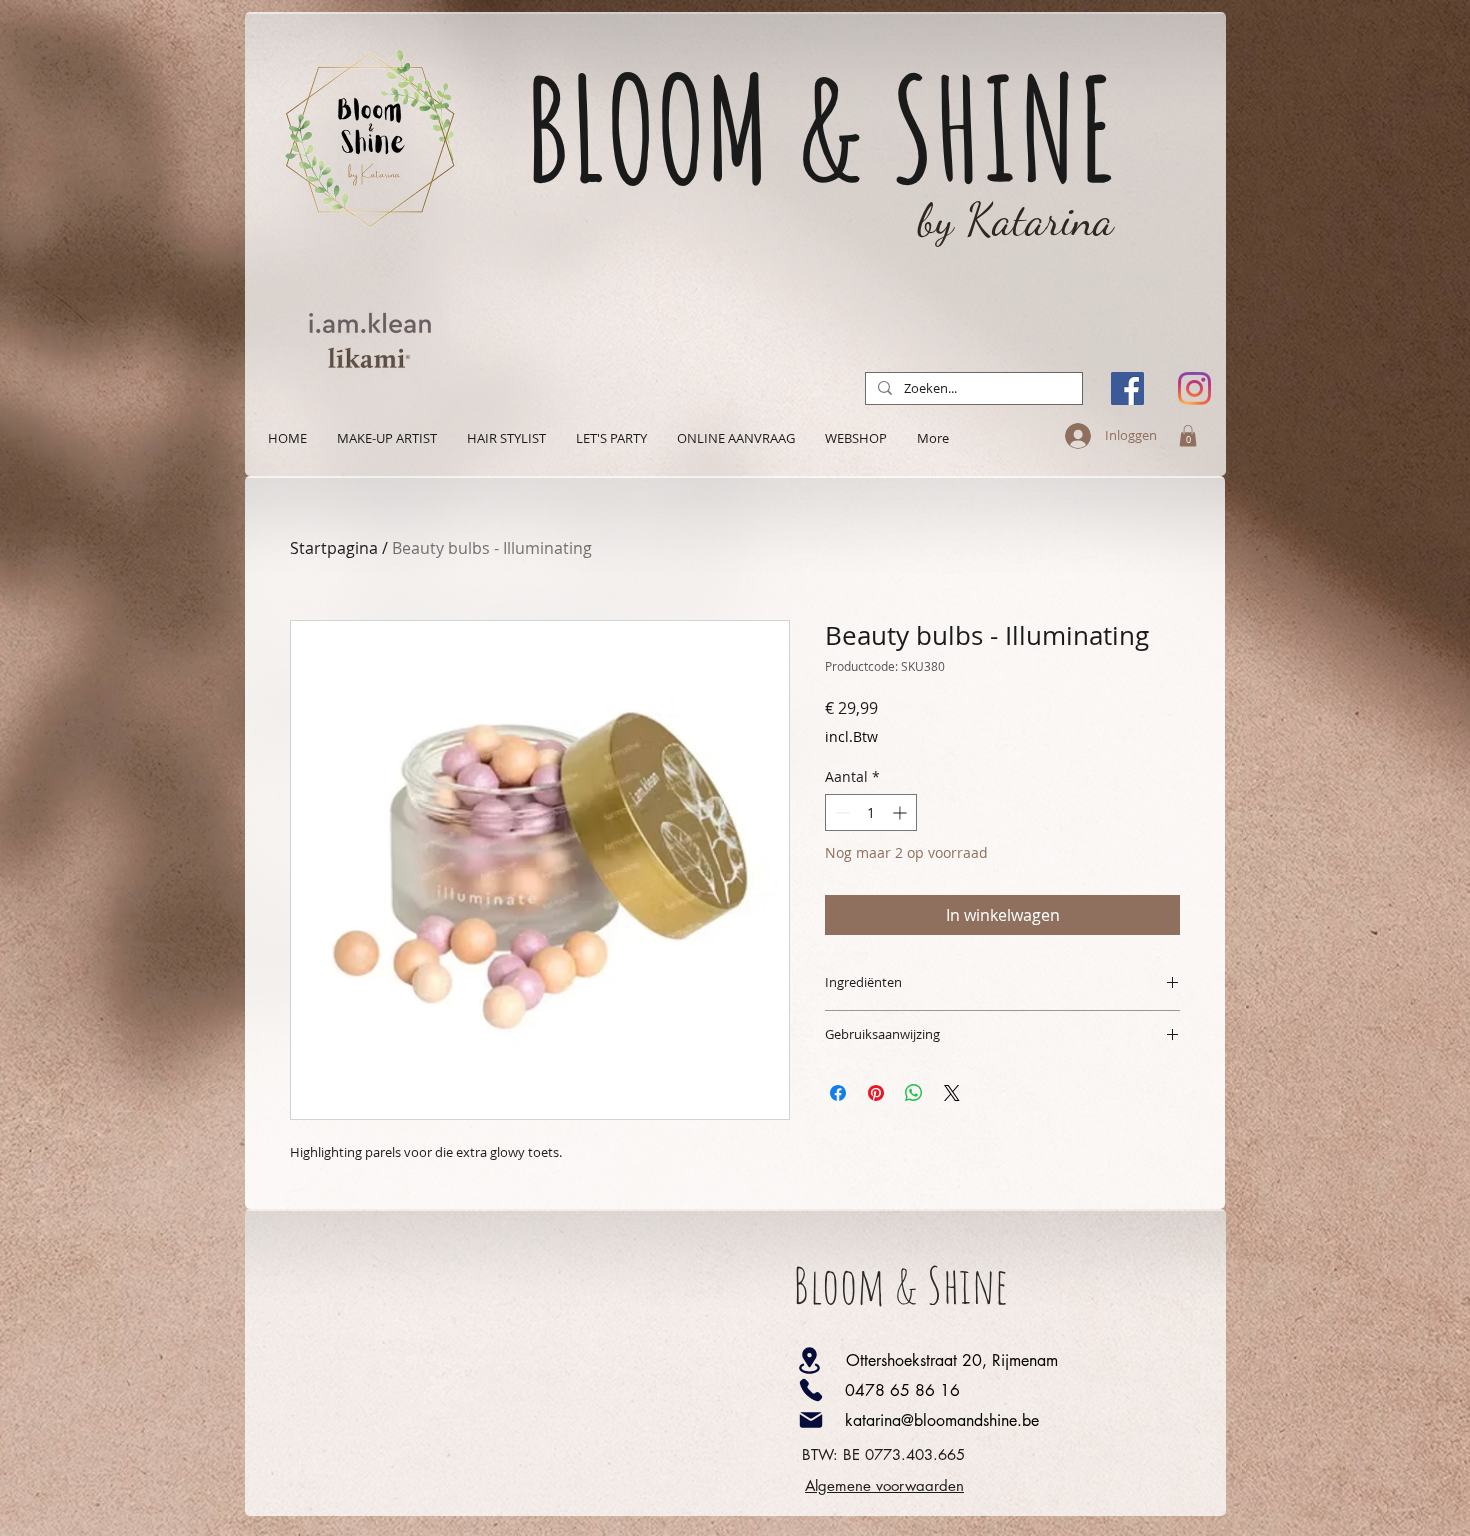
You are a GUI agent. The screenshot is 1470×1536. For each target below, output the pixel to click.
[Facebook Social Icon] (1127, 388)
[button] (1188, 436)
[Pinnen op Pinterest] (876, 1093)
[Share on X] (952, 1093)
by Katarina (1016, 220)
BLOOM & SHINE (821, 127)
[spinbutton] (871, 812)
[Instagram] (1194, 388)
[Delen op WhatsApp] (914, 1093)
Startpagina (334, 548)
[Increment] (901, 812)
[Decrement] (840, 812)
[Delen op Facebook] (838, 1093)
